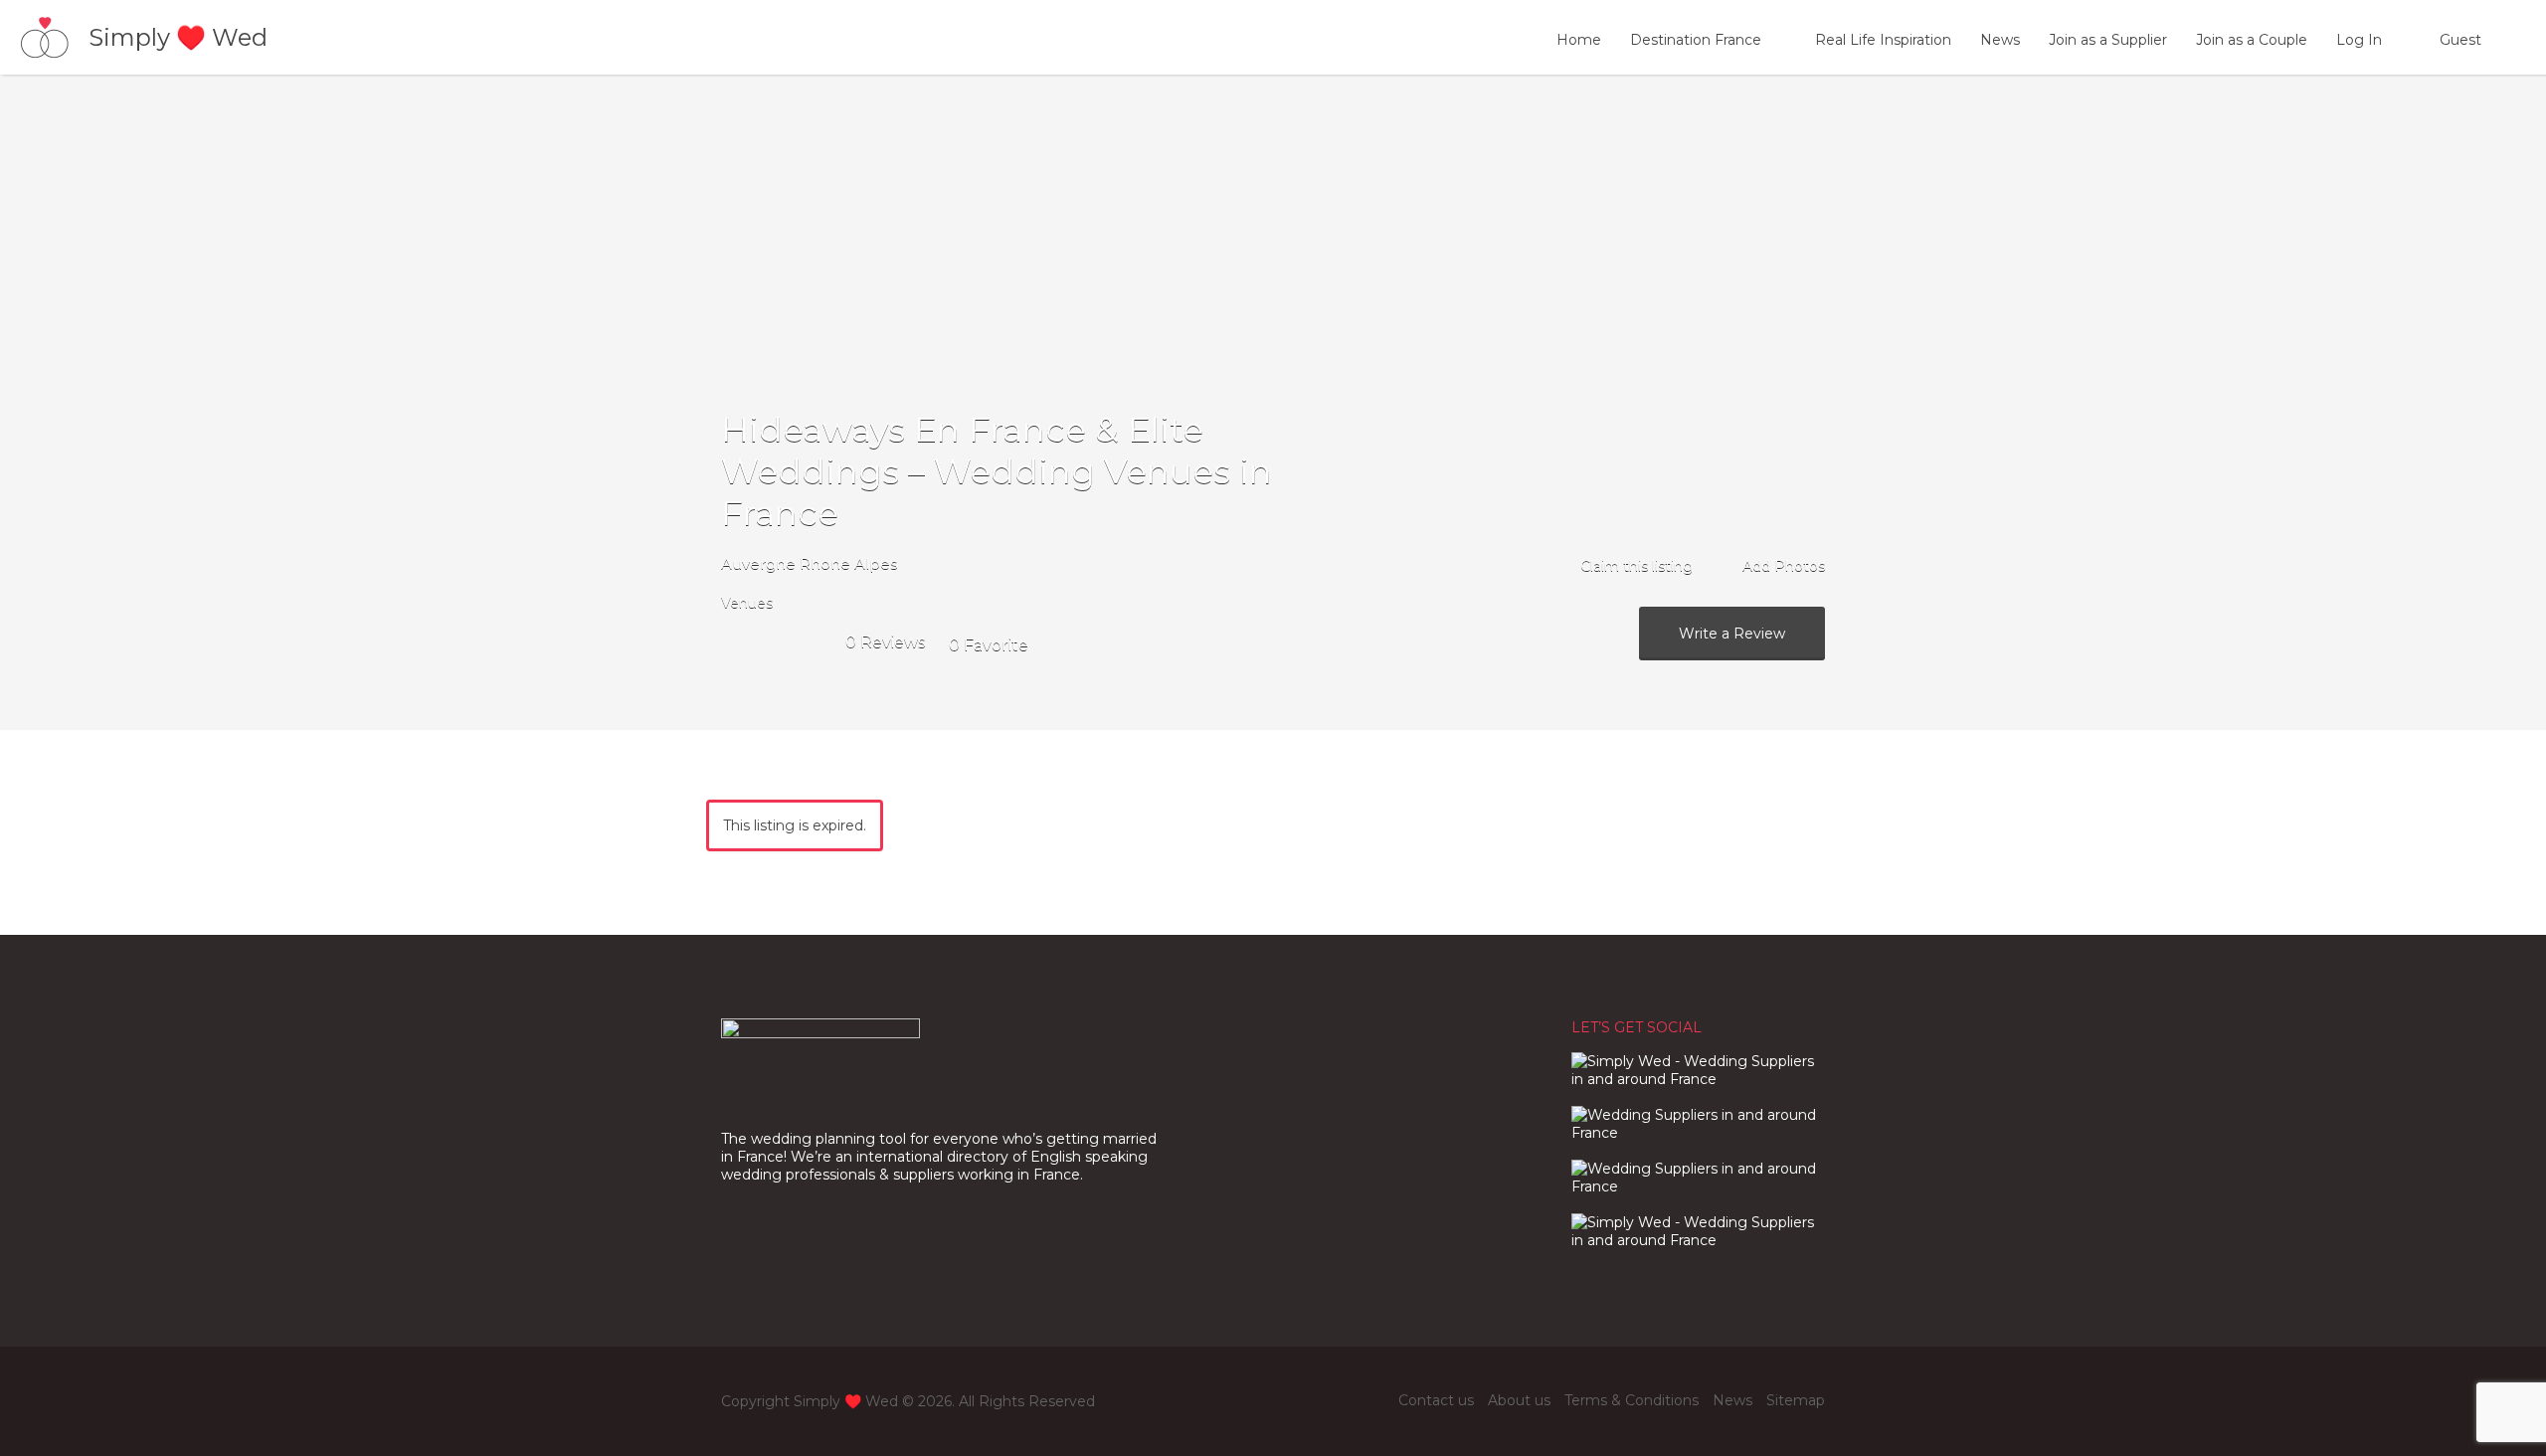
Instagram (1342, 1400)
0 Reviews (885, 642)
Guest (2460, 40)
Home (1579, 40)
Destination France (1696, 40)
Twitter (1375, 1400)
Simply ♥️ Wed (178, 37)
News (2000, 40)
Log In (2359, 40)
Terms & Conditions (1632, 1400)
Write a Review (1732, 634)
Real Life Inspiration (1883, 40)
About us (1519, 1400)
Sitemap (1796, 1400)
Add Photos (1782, 566)
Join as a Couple (2252, 40)
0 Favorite (989, 645)
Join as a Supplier (2108, 40)
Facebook (1309, 1400)
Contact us (1436, 1400)
